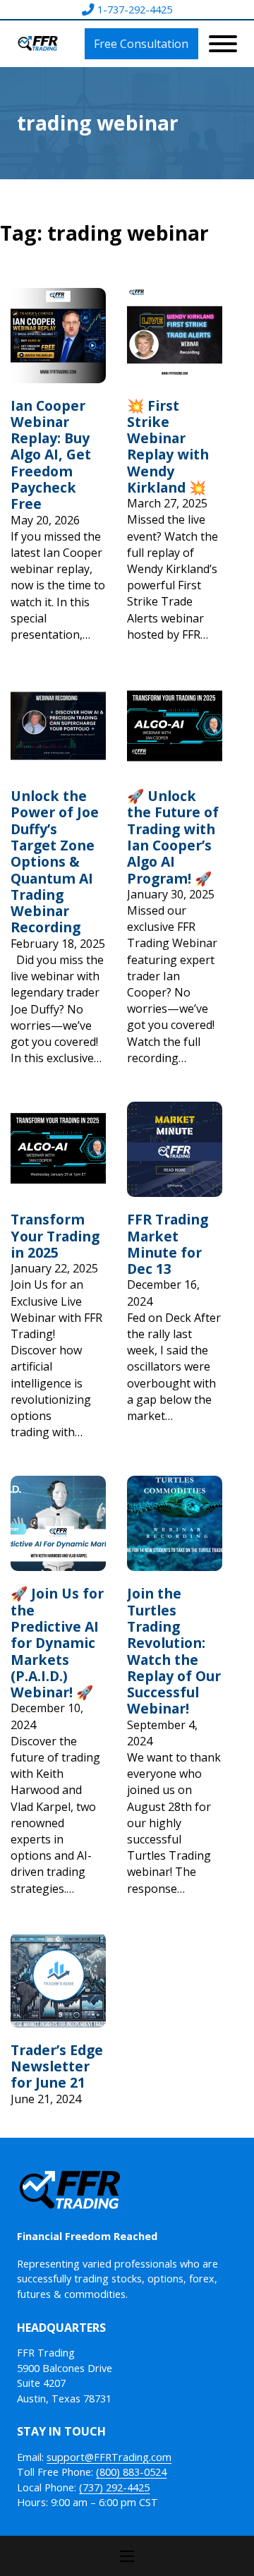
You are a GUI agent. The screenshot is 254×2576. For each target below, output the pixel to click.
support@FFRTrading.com (109, 2457)
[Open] (223, 44)
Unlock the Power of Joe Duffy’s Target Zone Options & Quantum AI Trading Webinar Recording (55, 861)
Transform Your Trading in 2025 (55, 1236)
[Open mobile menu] (127, 2556)
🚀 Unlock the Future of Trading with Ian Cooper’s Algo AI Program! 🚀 (173, 837)
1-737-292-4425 (135, 10)
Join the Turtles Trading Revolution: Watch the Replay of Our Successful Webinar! (174, 1651)
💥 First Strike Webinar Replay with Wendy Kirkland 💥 (168, 446)
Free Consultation (141, 44)
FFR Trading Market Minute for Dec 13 (168, 1244)
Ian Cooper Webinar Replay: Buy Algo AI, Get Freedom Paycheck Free (51, 455)
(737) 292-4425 (114, 2487)
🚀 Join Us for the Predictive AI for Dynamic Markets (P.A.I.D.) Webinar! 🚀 (57, 1643)
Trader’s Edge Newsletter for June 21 (57, 2066)
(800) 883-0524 (131, 2472)
